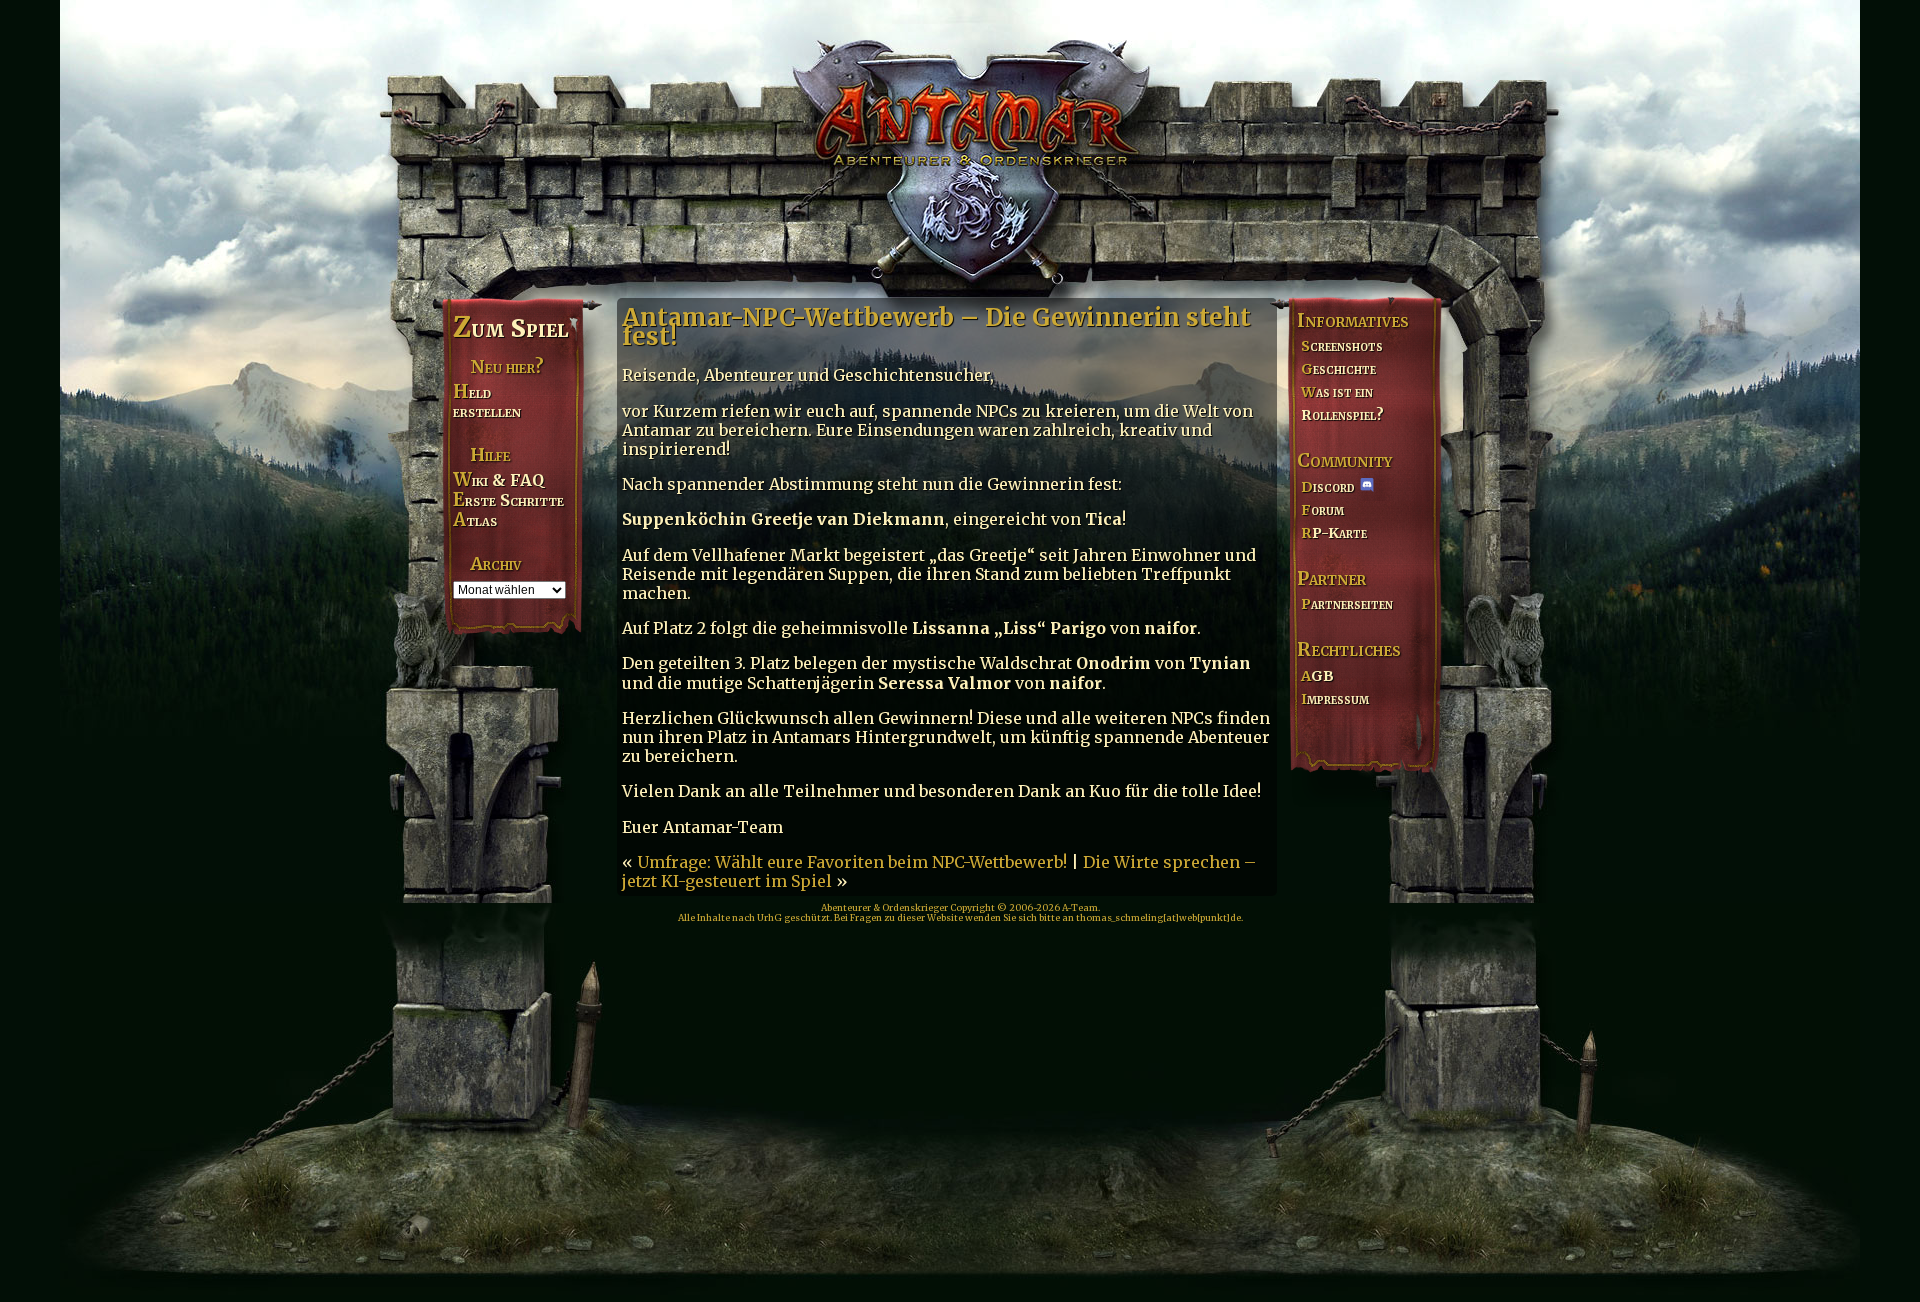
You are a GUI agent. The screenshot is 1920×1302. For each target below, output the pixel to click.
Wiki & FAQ (498, 480)
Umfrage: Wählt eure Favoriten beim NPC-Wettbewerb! (852, 862)
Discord (1328, 487)
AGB (1317, 676)
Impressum (1335, 699)
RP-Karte (1334, 533)
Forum (1322, 510)
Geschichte (1338, 369)
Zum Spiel (510, 328)
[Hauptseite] (960, 146)
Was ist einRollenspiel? (1342, 403)
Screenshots (1342, 346)
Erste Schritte (508, 500)
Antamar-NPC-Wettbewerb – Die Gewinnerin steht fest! (936, 327)
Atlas (475, 520)
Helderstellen (487, 401)
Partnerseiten (1347, 604)
